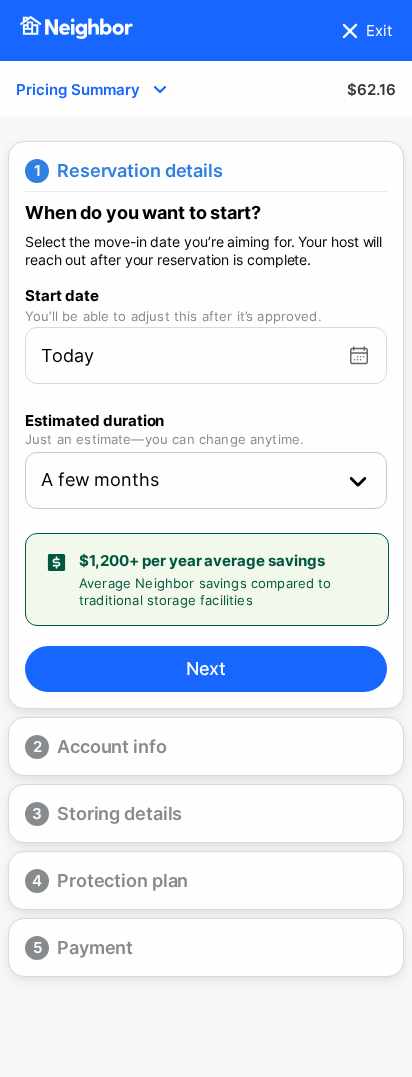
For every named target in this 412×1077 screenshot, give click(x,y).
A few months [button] (100, 479)
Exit (379, 30)
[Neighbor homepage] (76, 30)
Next (206, 668)
